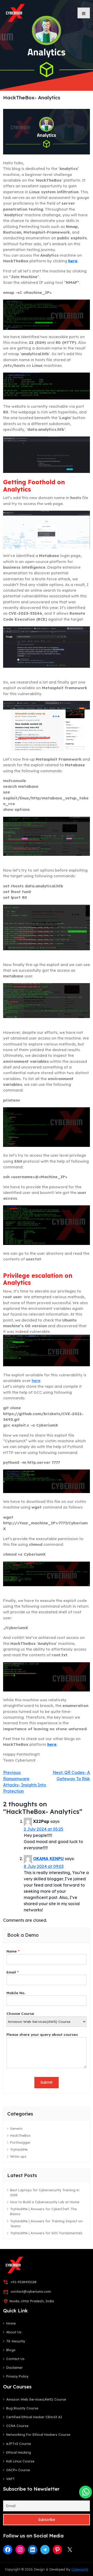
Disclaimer (14, 2367)
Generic (16, 2128)
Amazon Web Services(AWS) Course (36, 2399)
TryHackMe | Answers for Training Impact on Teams (46, 2224)
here (73, 261)
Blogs (11, 2350)
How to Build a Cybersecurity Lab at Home (45, 2202)
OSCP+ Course (18, 2470)
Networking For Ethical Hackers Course (38, 2434)
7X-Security (16, 2341)
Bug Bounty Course (22, 2408)
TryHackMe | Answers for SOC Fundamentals (46, 2233)
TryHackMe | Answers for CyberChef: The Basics (43, 2211)
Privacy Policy (17, 2376)
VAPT (10, 2479)
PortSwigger (20, 2142)
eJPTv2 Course (19, 2444)
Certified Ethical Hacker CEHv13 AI (34, 2417)
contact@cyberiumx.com (31, 2291)
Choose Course (20, 2013)
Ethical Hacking (19, 2452)
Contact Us (15, 2359)
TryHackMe (19, 2149)
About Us (14, 2332)
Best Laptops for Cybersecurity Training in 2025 (45, 2192)
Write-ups (18, 2156)
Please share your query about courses (42, 2034)
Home (11, 2323)
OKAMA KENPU (48, 1859)
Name (13, 1951)
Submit (47, 2082)
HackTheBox (20, 2135)
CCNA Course (17, 2426)
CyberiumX (80, 2569)
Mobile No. (16, 1993)
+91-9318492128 (24, 2282)
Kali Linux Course (20, 2461)
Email (13, 1972)
